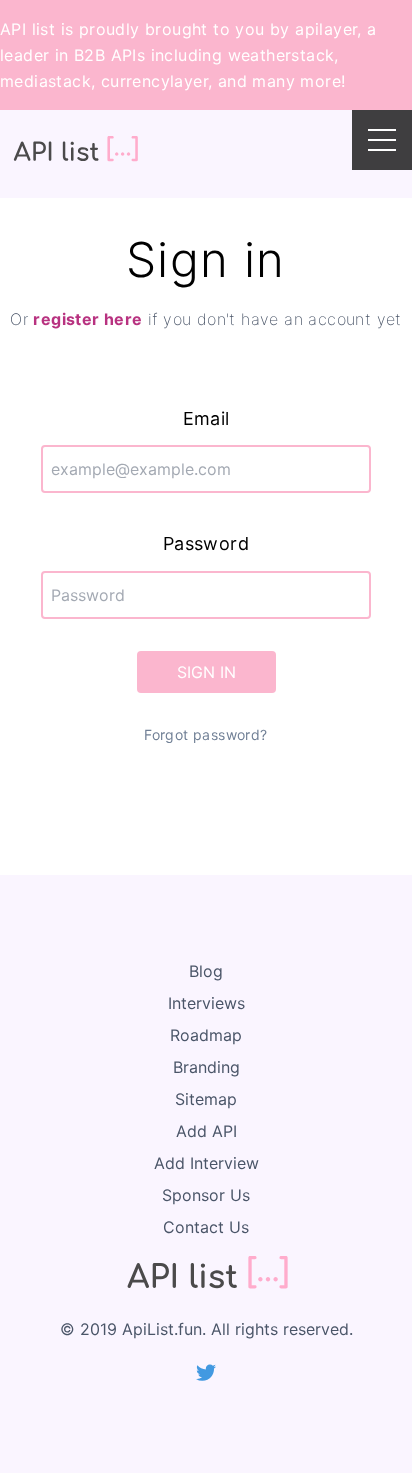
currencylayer (154, 81)
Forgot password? (205, 734)
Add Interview (206, 1163)
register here (87, 319)
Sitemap (206, 1099)
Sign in (206, 672)
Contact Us (206, 1227)
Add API (206, 1131)
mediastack (45, 81)
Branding (206, 1067)
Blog (206, 971)
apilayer (326, 29)
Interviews (206, 1003)
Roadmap (206, 1035)
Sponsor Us (206, 1195)
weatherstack (281, 55)
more (320, 81)
